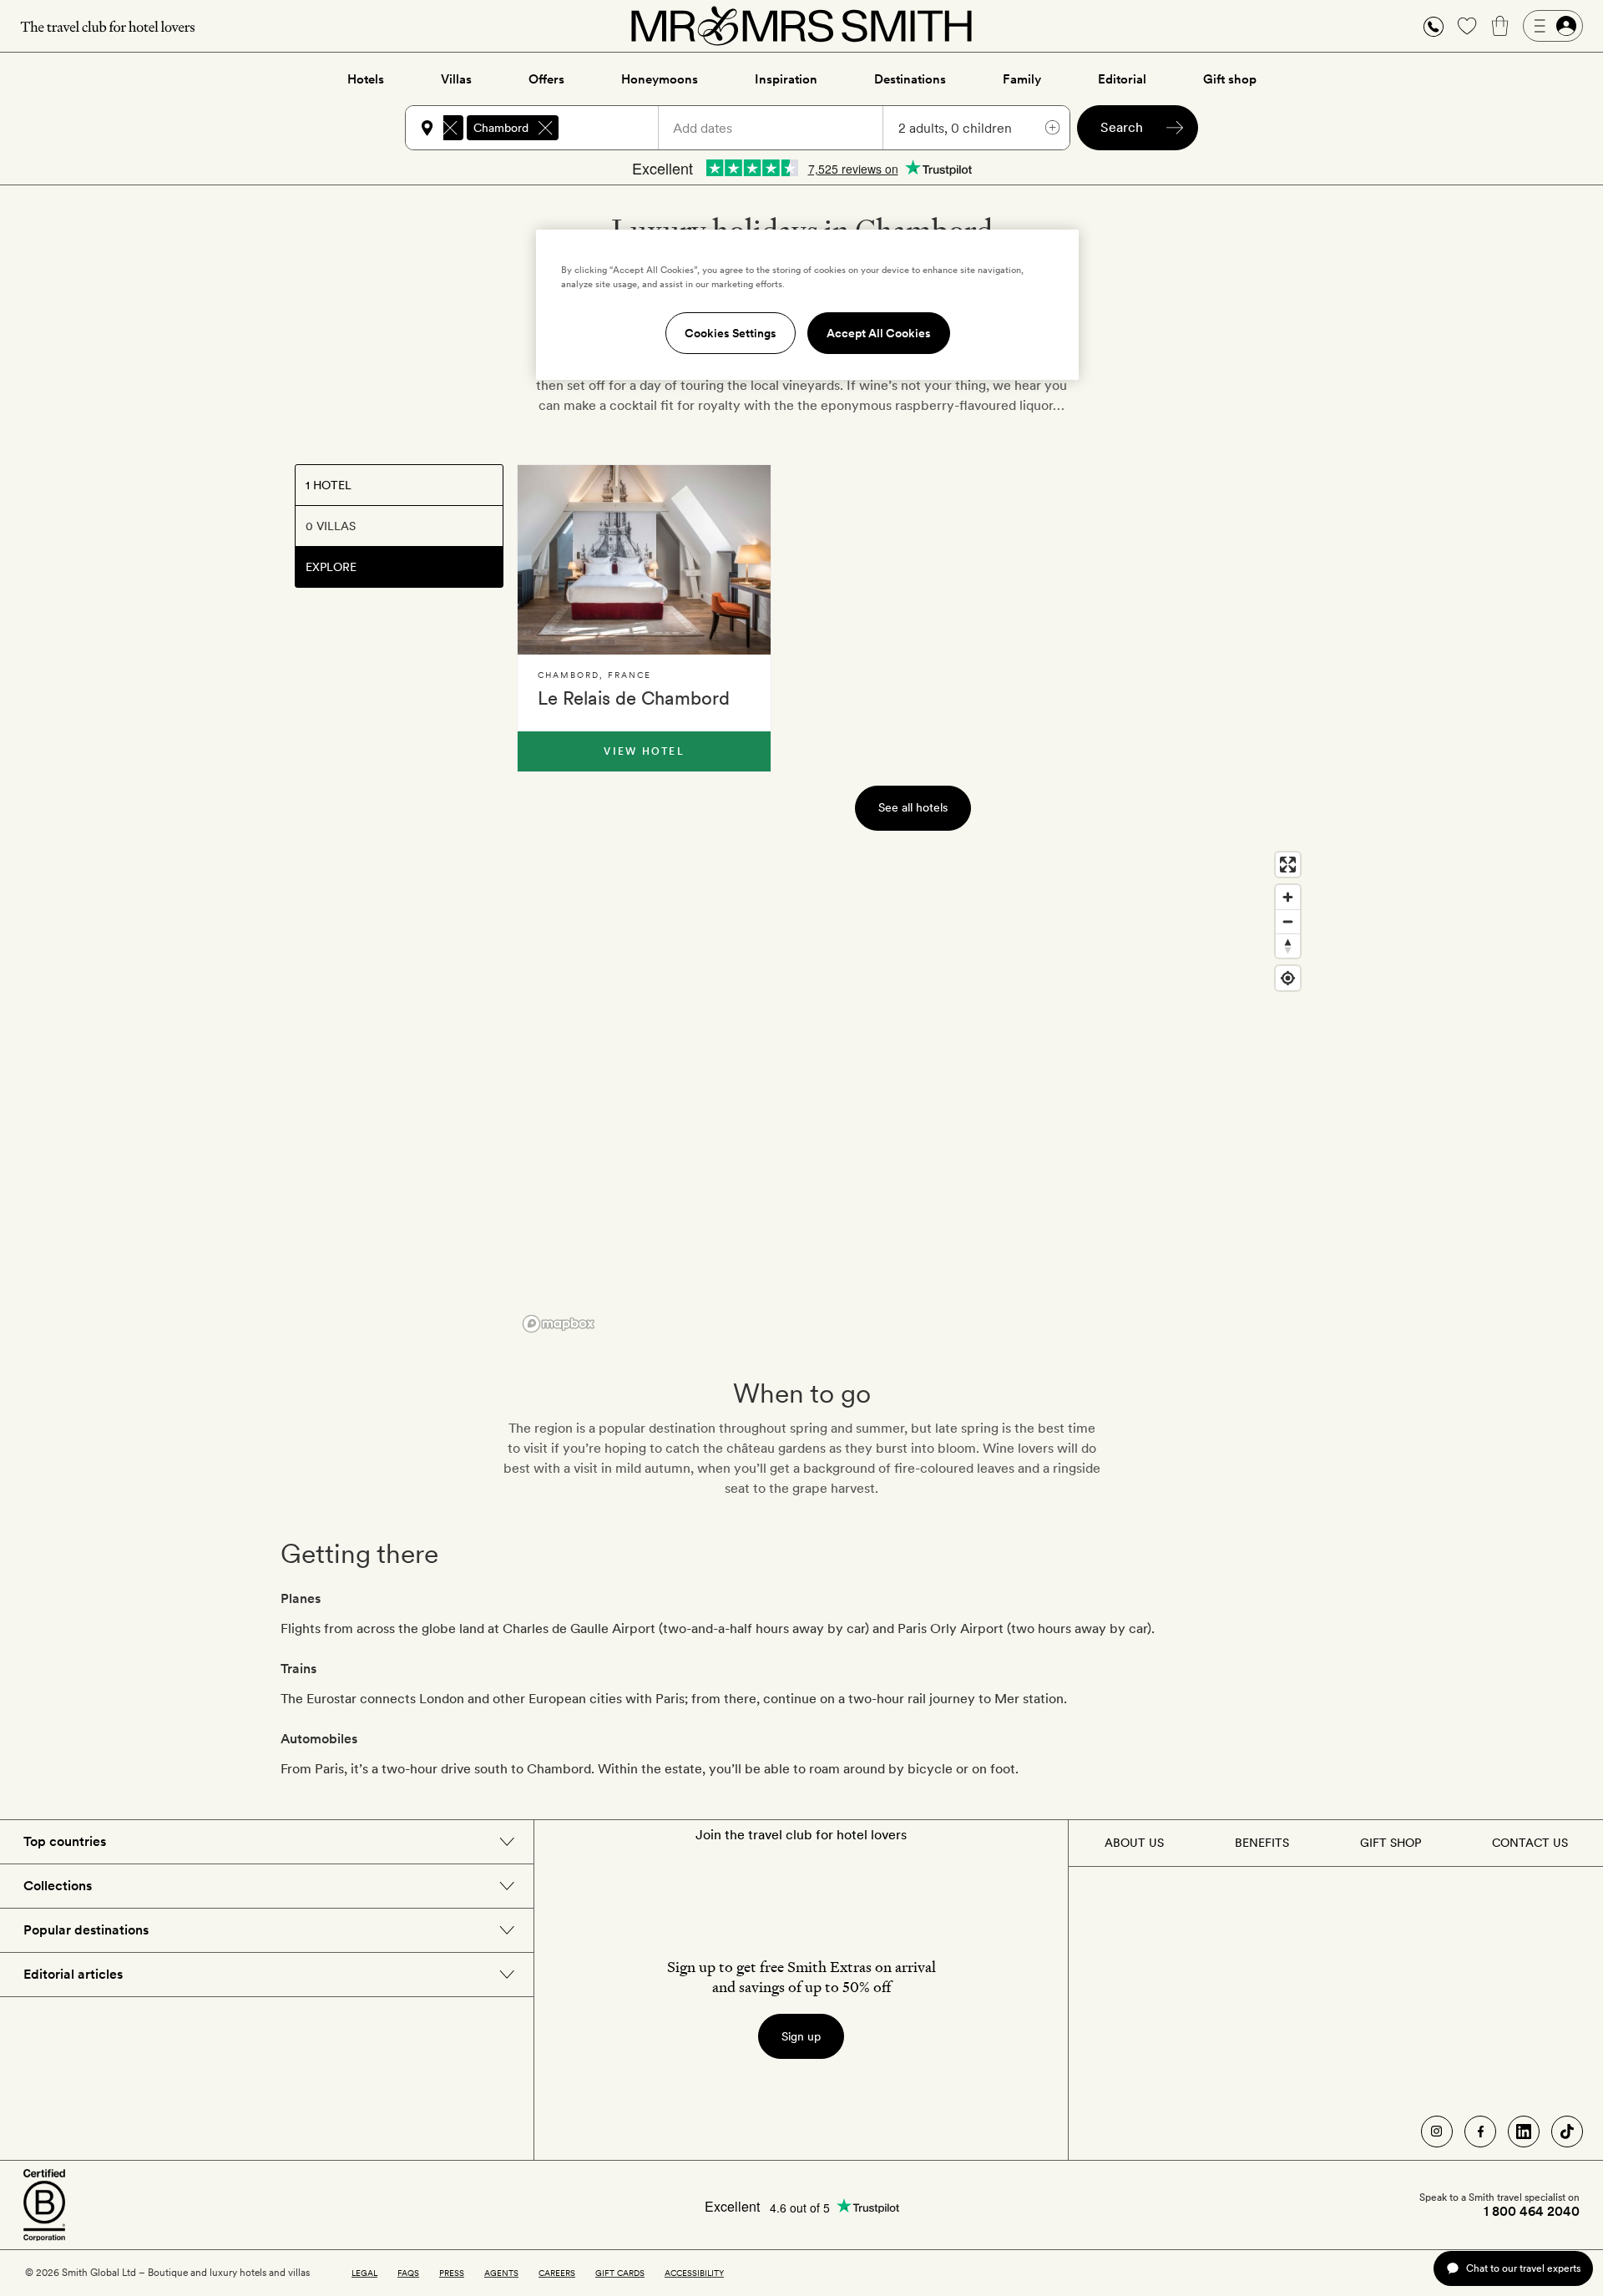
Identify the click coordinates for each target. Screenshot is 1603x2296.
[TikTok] (1567, 2132)
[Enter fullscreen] (1288, 865)
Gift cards (620, 2273)
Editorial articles (73, 1974)
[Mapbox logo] (559, 1324)
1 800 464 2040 (1532, 2212)
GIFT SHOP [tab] (1391, 1843)
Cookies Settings (731, 333)
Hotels (366, 79)
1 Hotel (329, 485)
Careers (557, 2273)
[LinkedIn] (1524, 2132)
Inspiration (786, 79)
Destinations (910, 79)
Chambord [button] (501, 128)
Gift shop (1230, 79)
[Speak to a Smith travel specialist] (1434, 26)
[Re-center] (1288, 978)
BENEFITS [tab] (1262, 1843)
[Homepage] (801, 26)
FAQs (408, 2273)
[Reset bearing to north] (1288, 946)
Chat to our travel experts (1523, 2268)
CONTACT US (1530, 1843)
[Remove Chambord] (545, 128)
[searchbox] (616, 128)
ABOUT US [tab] (1134, 1843)
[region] (913, 1091)
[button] (1434, 26)
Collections (58, 1886)
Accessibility (694, 2273)
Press (452, 2273)
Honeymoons (660, 79)
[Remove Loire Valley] (450, 128)
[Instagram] (1437, 2132)
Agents (501, 2273)
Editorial (1122, 79)
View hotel (644, 751)
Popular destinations (86, 1930)
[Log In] (1553, 26)
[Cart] (1500, 26)
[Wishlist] (1467, 26)
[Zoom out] (1288, 921)
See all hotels (913, 807)
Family (1022, 79)
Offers (546, 79)
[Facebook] (1480, 2132)
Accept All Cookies (879, 333)
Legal (364, 2273)
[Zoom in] (1288, 897)
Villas (456, 79)
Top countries (65, 1841)
